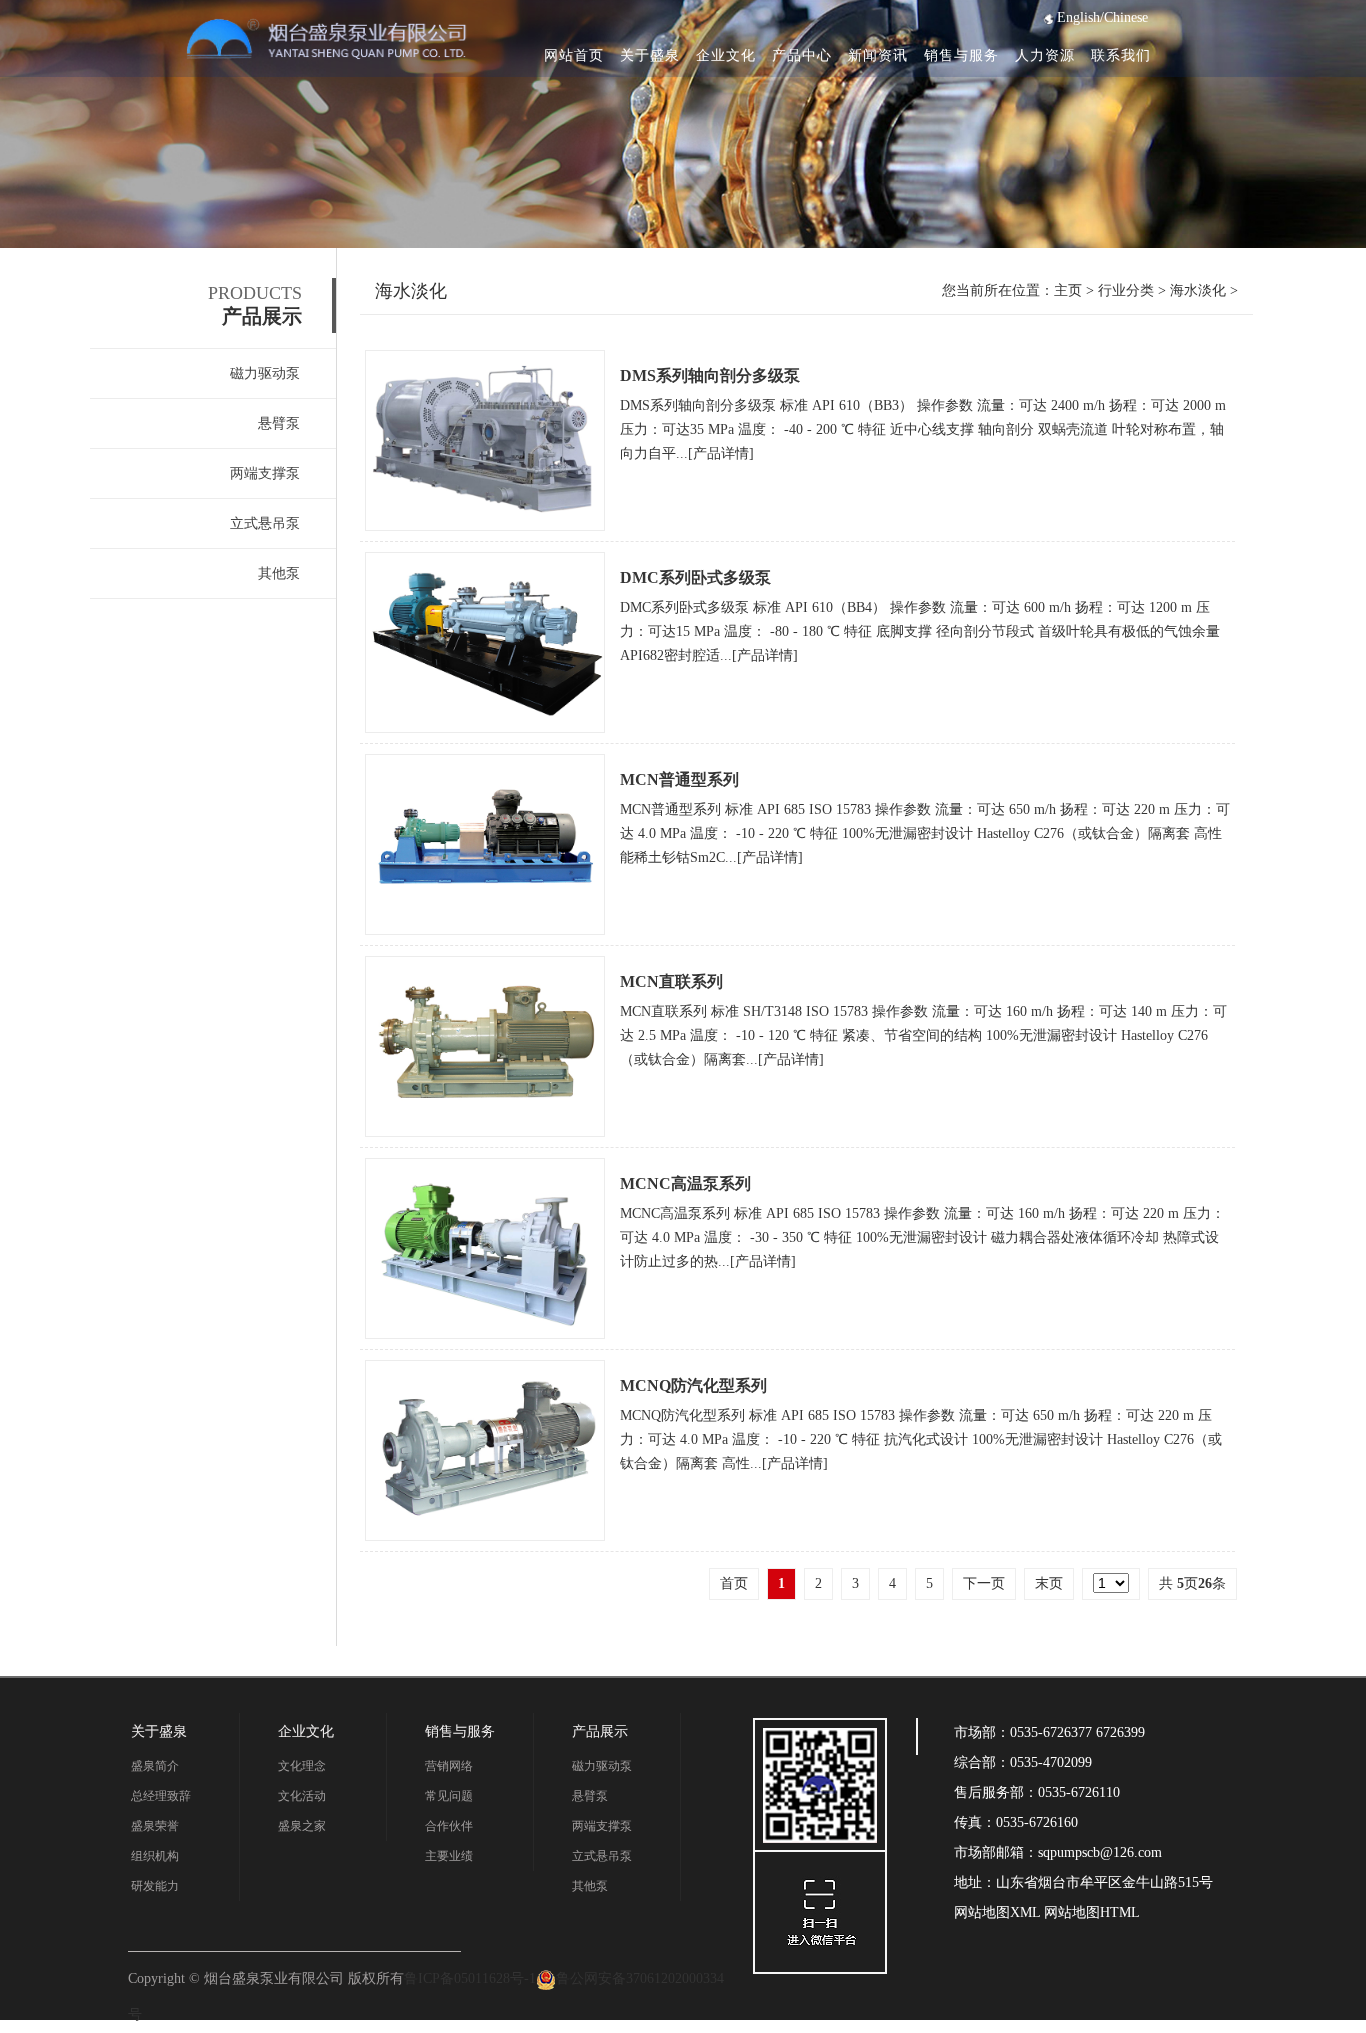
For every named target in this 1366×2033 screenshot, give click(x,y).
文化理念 (302, 1766)
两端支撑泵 (265, 473)
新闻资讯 (878, 55)
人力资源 (1045, 55)
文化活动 (302, 1796)
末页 (1049, 1583)
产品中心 (802, 55)
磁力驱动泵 (265, 373)
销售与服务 (961, 55)
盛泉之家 (302, 1826)
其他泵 (279, 573)
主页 (1068, 290)
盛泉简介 (155, 1766)
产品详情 (721, 453)
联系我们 (1121, 55)
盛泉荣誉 (155, 1826)
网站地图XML (997, 1912)
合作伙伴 (449, 1826)
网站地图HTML (1090, 1912)
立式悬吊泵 (265, 523)
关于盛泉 (650, 55)
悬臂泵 (279, 423)
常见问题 (449, 1796)
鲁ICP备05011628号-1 (470, 1978)
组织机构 (155, 1856)
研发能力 (155, 1886)
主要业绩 (449, 1856)
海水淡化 (1198, 290)
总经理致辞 (161, 1796)
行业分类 (1126, 290)
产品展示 (600, 1731)
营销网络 (449, 1766)
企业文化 (726, 55)
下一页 (984, 1583)
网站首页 (574, 55)
